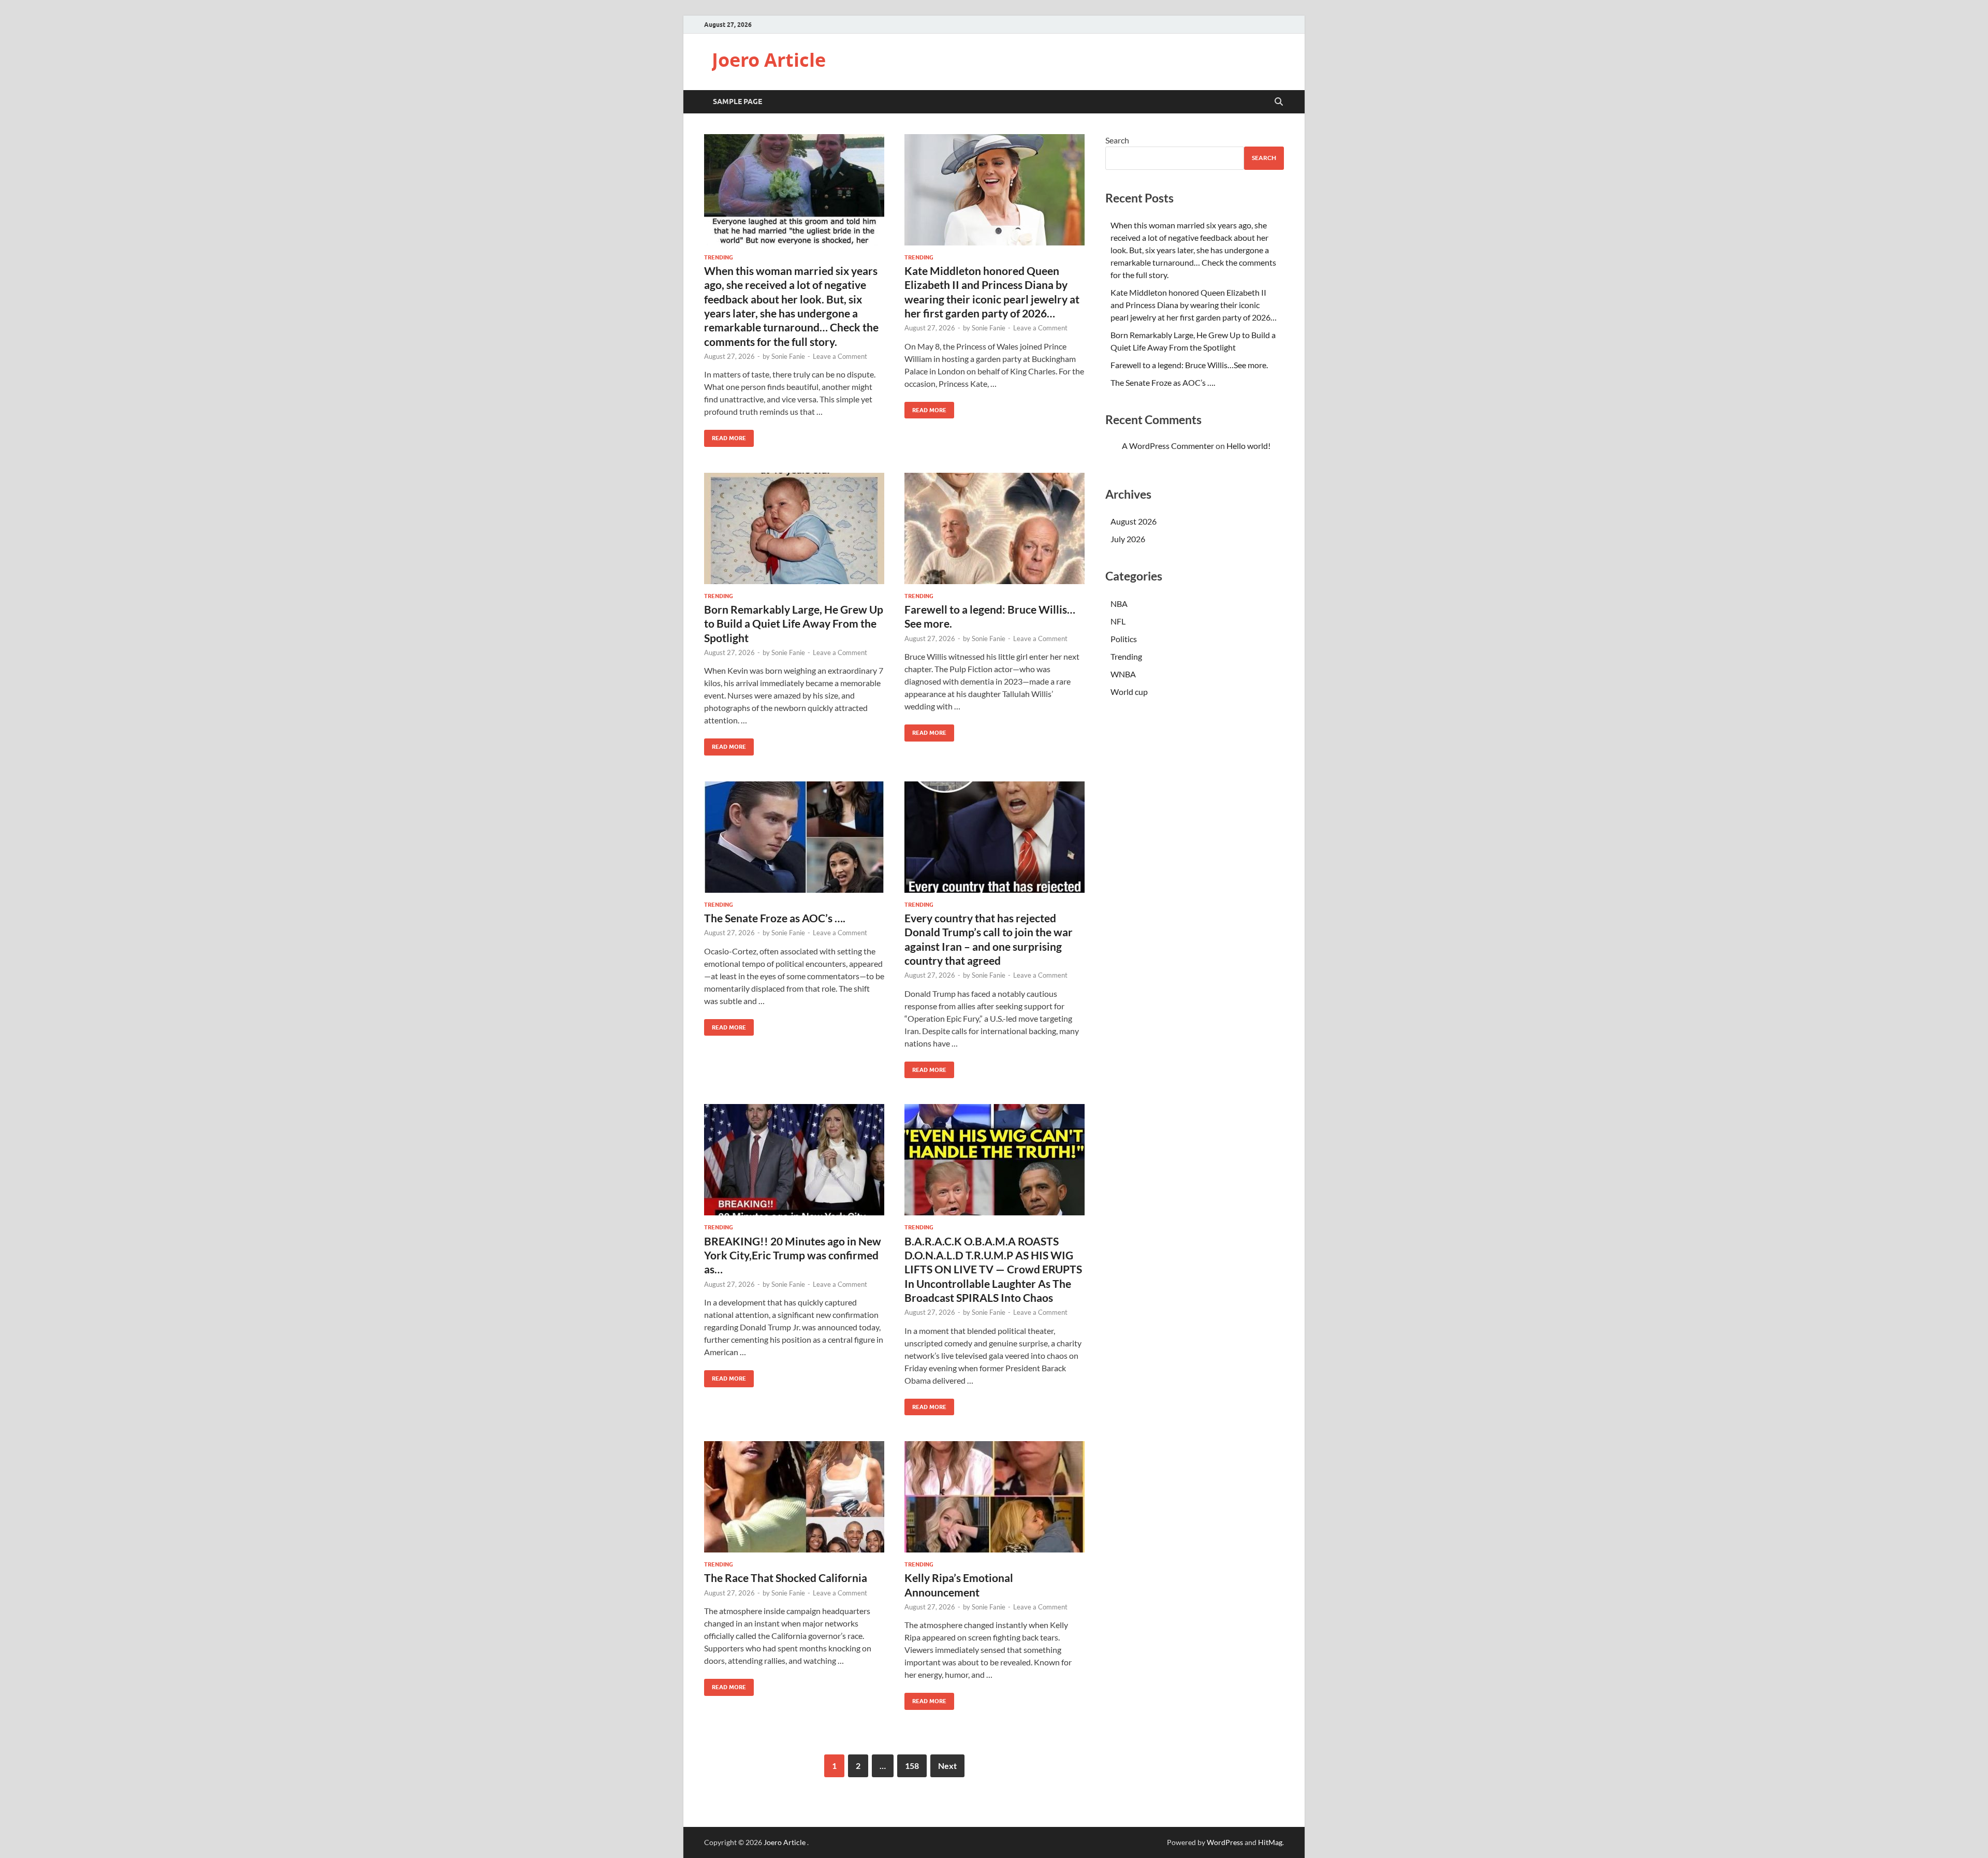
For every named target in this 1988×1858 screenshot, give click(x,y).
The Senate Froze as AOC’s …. (775, 918)
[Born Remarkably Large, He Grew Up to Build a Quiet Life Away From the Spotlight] (794, 528)
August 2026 (1134, 521)
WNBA (1123, 674)
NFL (1118, 621)
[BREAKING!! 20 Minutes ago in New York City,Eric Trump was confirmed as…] (794, 1160)
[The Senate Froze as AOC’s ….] (794, 837)
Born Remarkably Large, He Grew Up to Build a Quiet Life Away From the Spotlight (794, 623)
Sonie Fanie (788, 356)
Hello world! (1248, 446)
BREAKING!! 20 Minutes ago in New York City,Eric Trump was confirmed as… (793, 1255)
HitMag (1270, 1842)
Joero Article (769, 60)
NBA (1119, 604)
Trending (719, 257)
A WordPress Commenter (1168, 446)
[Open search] (1279, 102)
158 (912, 1766)
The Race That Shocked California (786, 1578)
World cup (1129, 692)
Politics (1124, 639)
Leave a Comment (840, 356)
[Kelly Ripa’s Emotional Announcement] (995, 1497)
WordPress (1225, 1842)
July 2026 (1128, 539)
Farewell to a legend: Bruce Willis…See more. (1189, 365)
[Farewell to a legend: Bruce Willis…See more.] (995, 528)
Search (1117, 140)
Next (947, 1766)
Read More (725, 436)
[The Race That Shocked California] (794, 1497)
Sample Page (737, 101)
